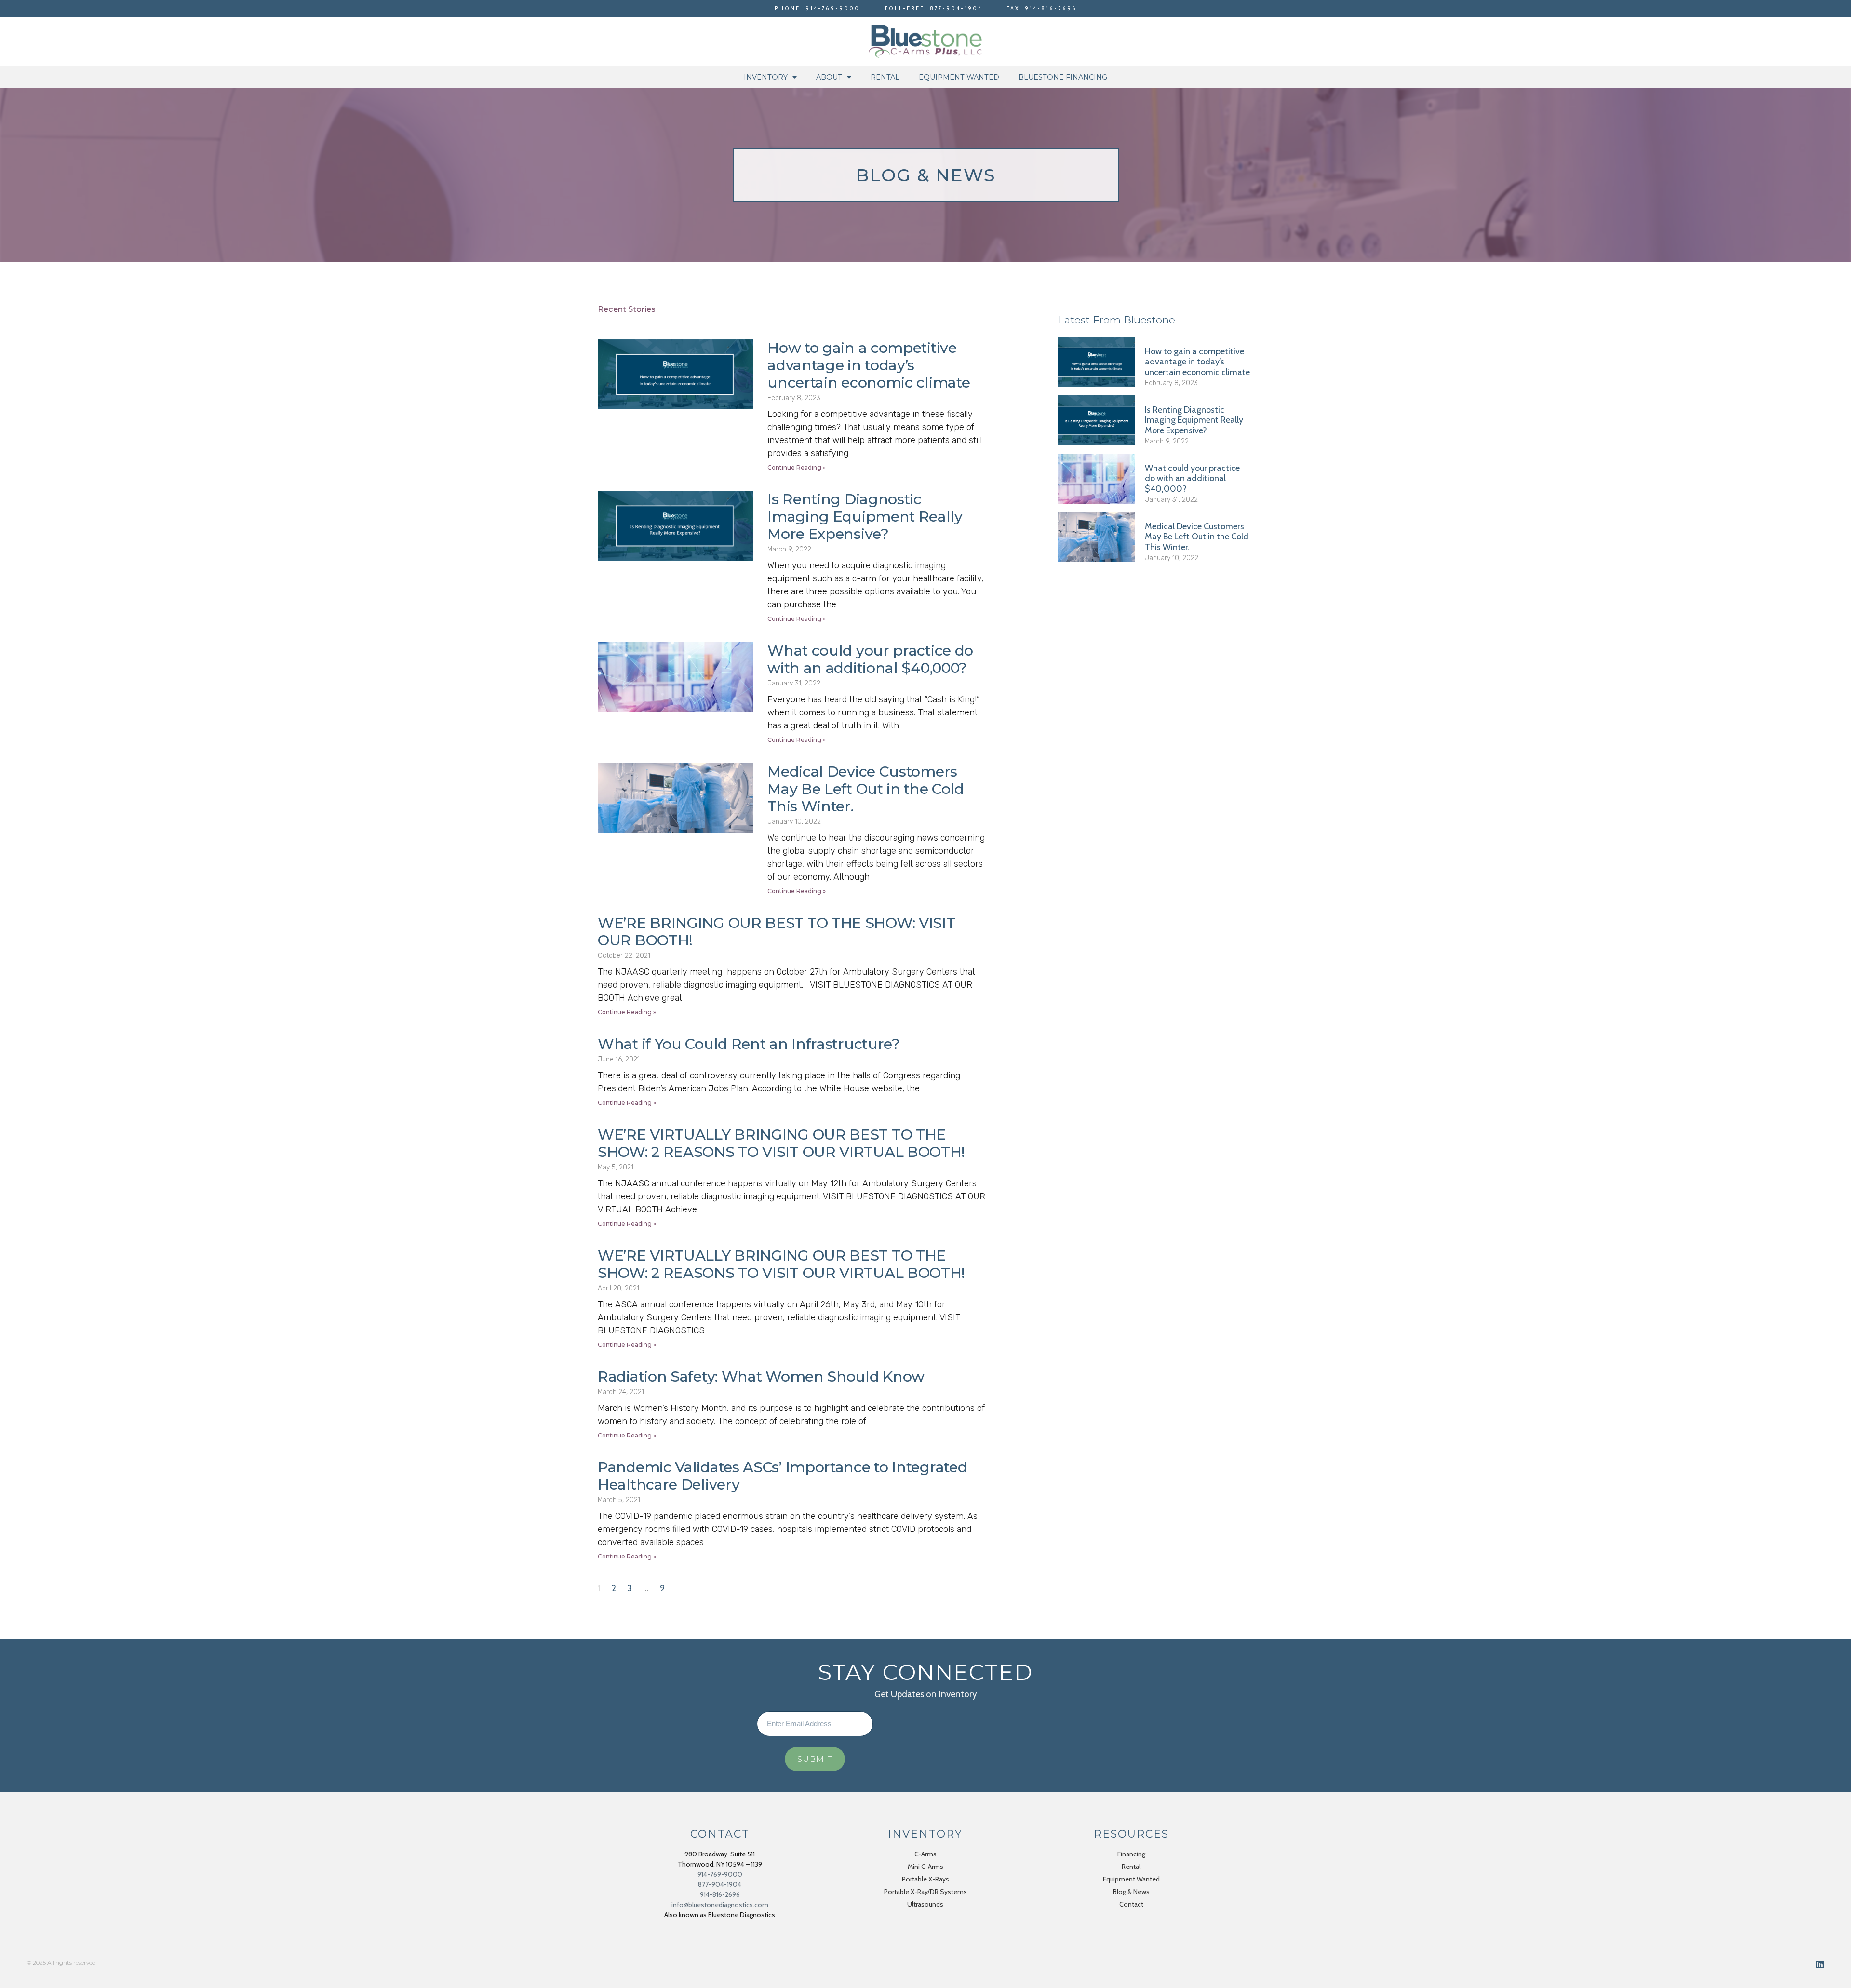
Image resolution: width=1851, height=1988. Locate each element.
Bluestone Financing (1063, 77)
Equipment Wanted (959, 77)
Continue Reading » (797, 467)
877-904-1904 (720, 1884)
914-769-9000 (720, 1874)
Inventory (766, 77)
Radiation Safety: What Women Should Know (761, 1377)
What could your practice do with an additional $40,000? (870, 659)
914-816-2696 (720, 1894)
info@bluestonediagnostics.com (720, 1905)
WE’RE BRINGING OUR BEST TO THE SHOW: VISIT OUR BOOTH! (776, 932)
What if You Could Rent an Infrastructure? (749, 1044)
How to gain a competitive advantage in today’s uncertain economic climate (869, 365)
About (829, 77)
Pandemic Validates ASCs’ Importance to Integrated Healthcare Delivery (782, 1476)
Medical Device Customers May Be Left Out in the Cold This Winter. (866, 789)
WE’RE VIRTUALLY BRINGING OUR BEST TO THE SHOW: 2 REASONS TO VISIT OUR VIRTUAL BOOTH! (781, 1143)
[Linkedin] (1820, 1964)
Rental (885, 77)
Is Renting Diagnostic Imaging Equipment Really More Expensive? (865, 517)
